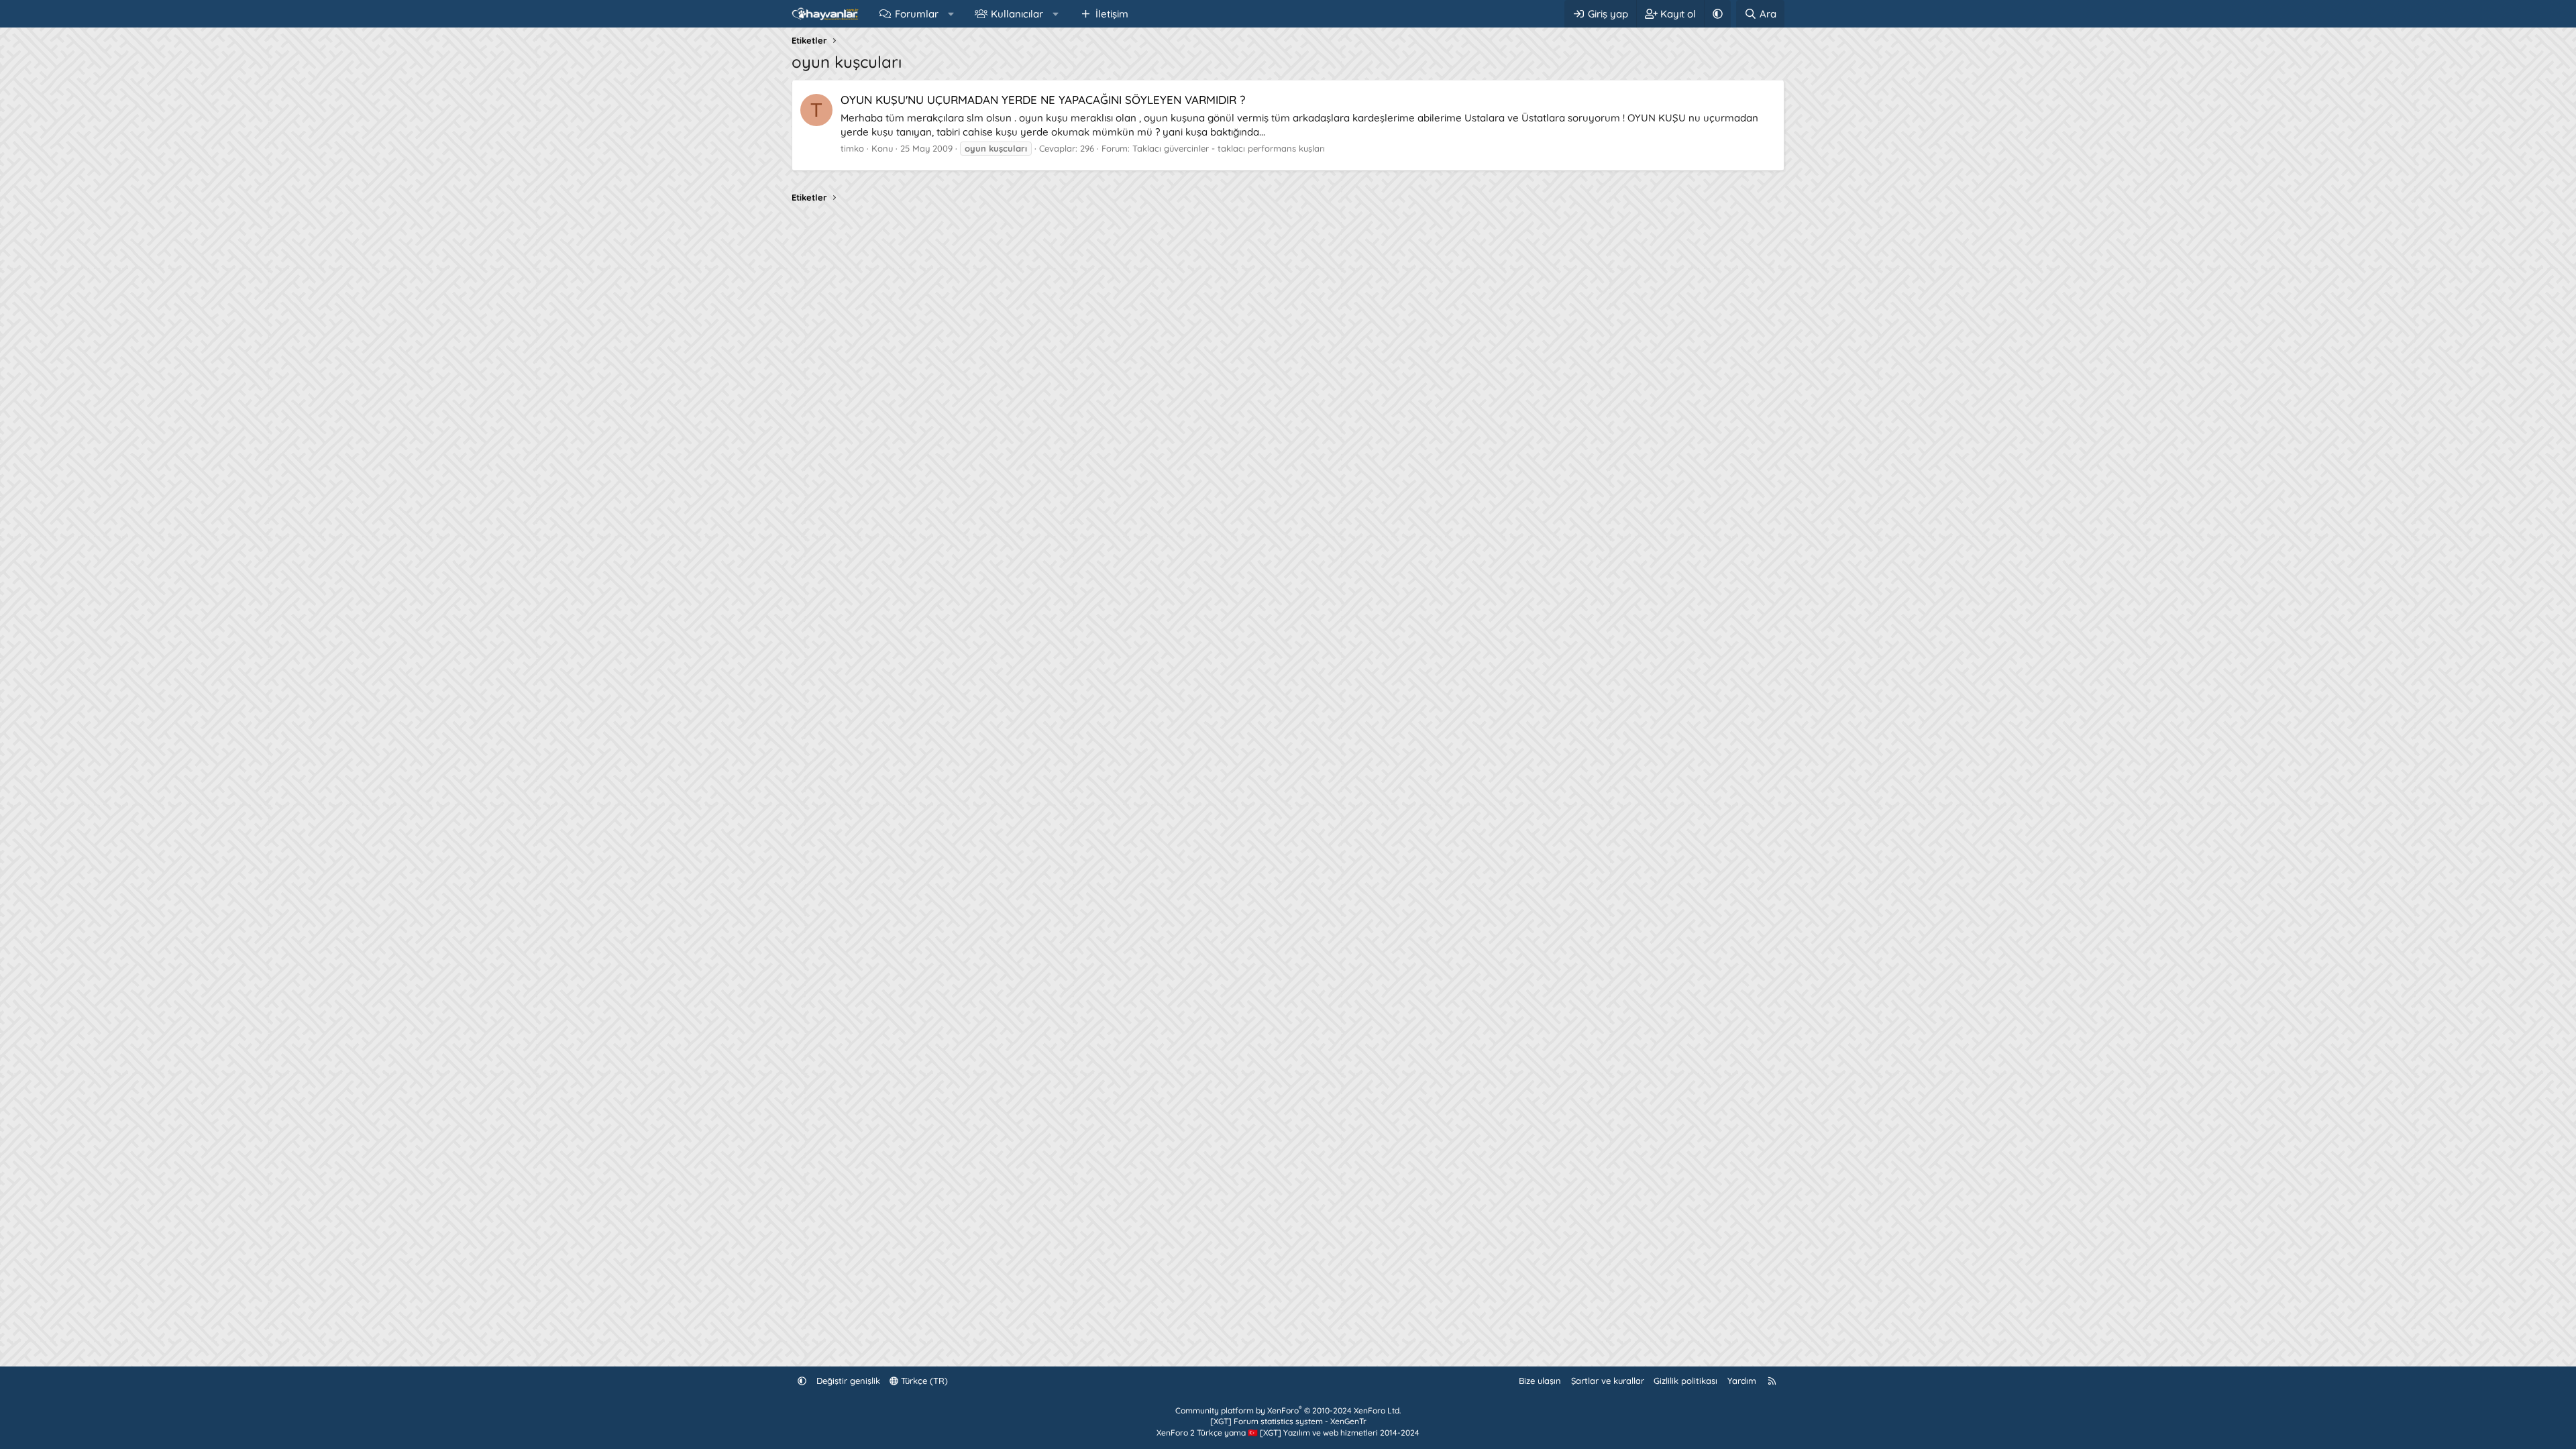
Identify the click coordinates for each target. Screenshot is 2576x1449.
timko (852, 148)
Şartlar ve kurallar (1608, 1381)
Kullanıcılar (1017, 14)
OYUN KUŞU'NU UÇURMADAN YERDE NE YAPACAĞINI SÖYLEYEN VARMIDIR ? (1043, 100)
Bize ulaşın (1540, 1381)
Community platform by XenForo (1288, 1410)
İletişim (1112, 14)
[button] (951, 14)
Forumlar (917, 14)
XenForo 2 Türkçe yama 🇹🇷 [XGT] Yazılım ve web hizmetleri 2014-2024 (1288, 1433)
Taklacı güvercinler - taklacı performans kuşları (1229, 148)
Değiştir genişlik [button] (848, 1381)
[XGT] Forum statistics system (1288, 1421)
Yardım (1742, 1381)
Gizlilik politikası (1685, 1381)
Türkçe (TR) (923, 1381)
